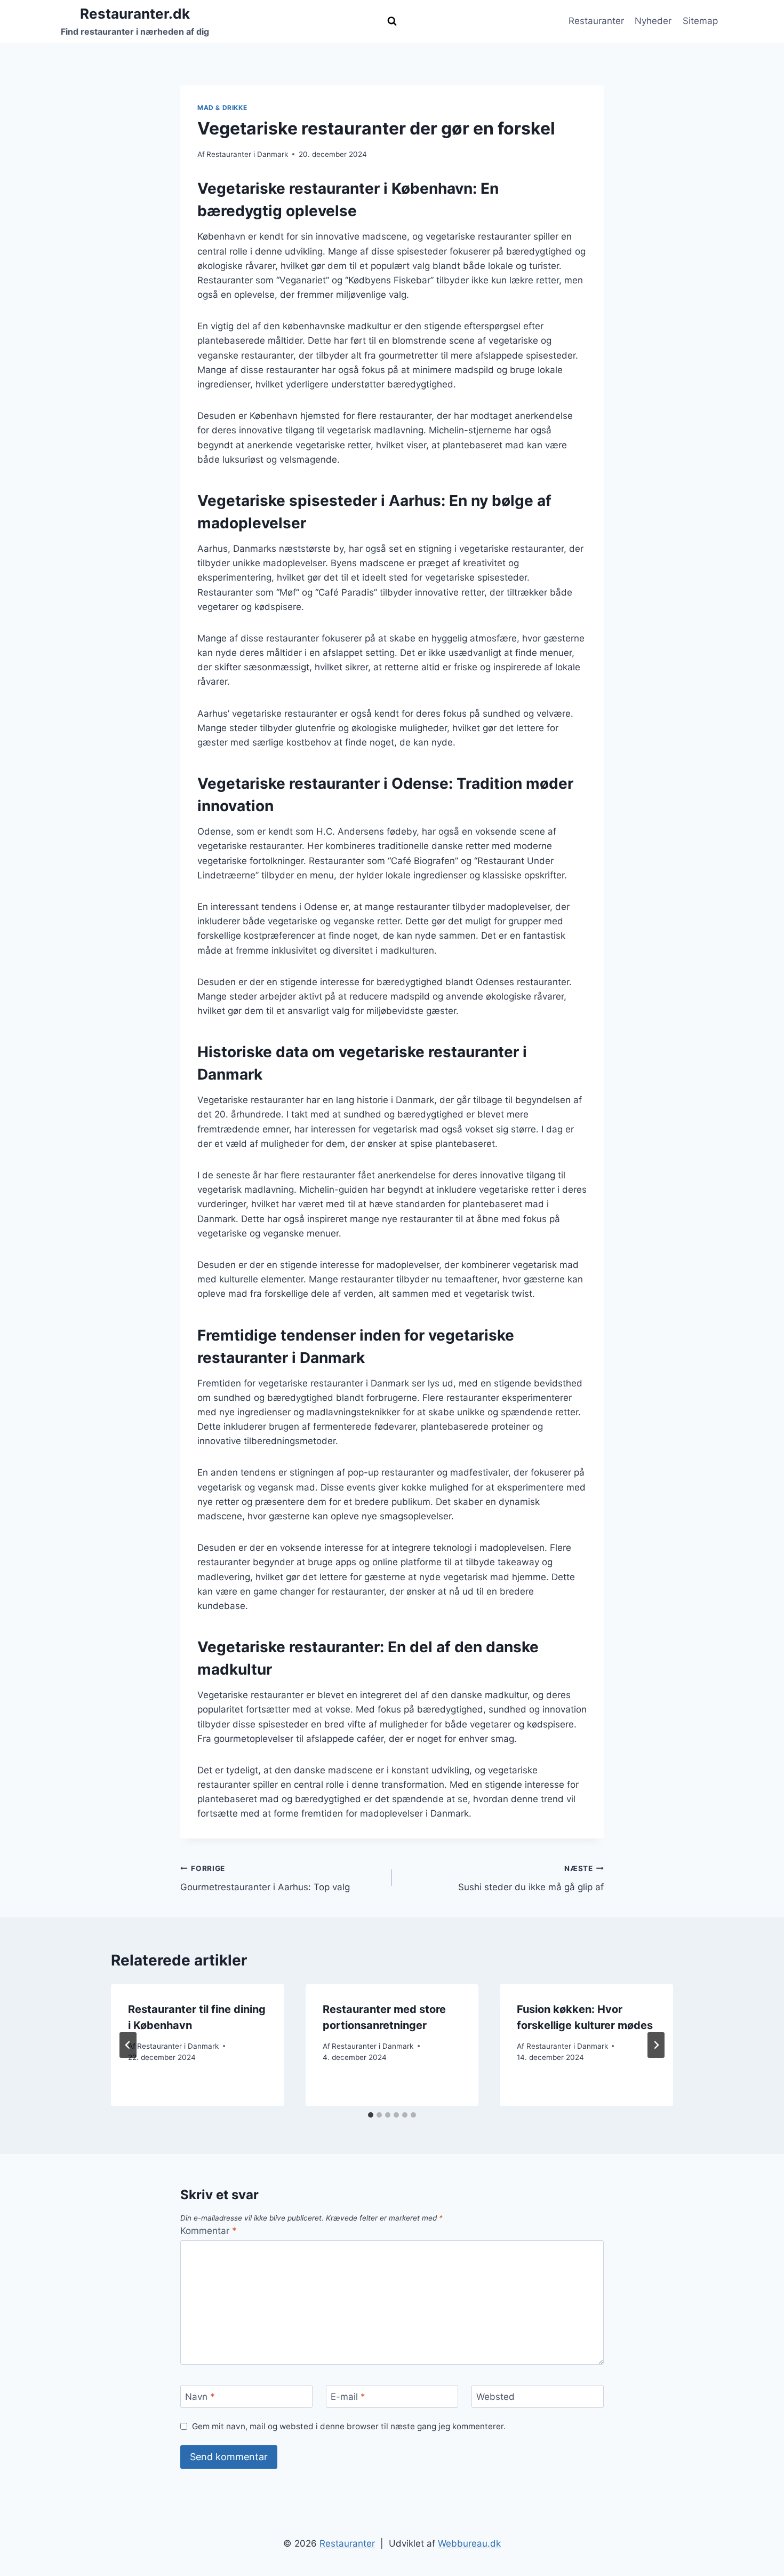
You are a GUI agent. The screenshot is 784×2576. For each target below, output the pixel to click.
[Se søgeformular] (392, 21)
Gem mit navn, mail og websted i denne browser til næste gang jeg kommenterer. (349, 2426)
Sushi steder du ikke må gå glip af (531, 1878)
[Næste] (656, 2045)
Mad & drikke (222, 108)
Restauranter (596, 21)
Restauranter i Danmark (247, 154)
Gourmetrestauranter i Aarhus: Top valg (265, 1878)
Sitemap (700, 21)
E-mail (348, 2397)
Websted (495, 2397)
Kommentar (209, 2231)
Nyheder (653, 21)
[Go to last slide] (128, 2045)
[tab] (371, 2115)
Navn (200, 2397)
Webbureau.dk (469, 2543)
